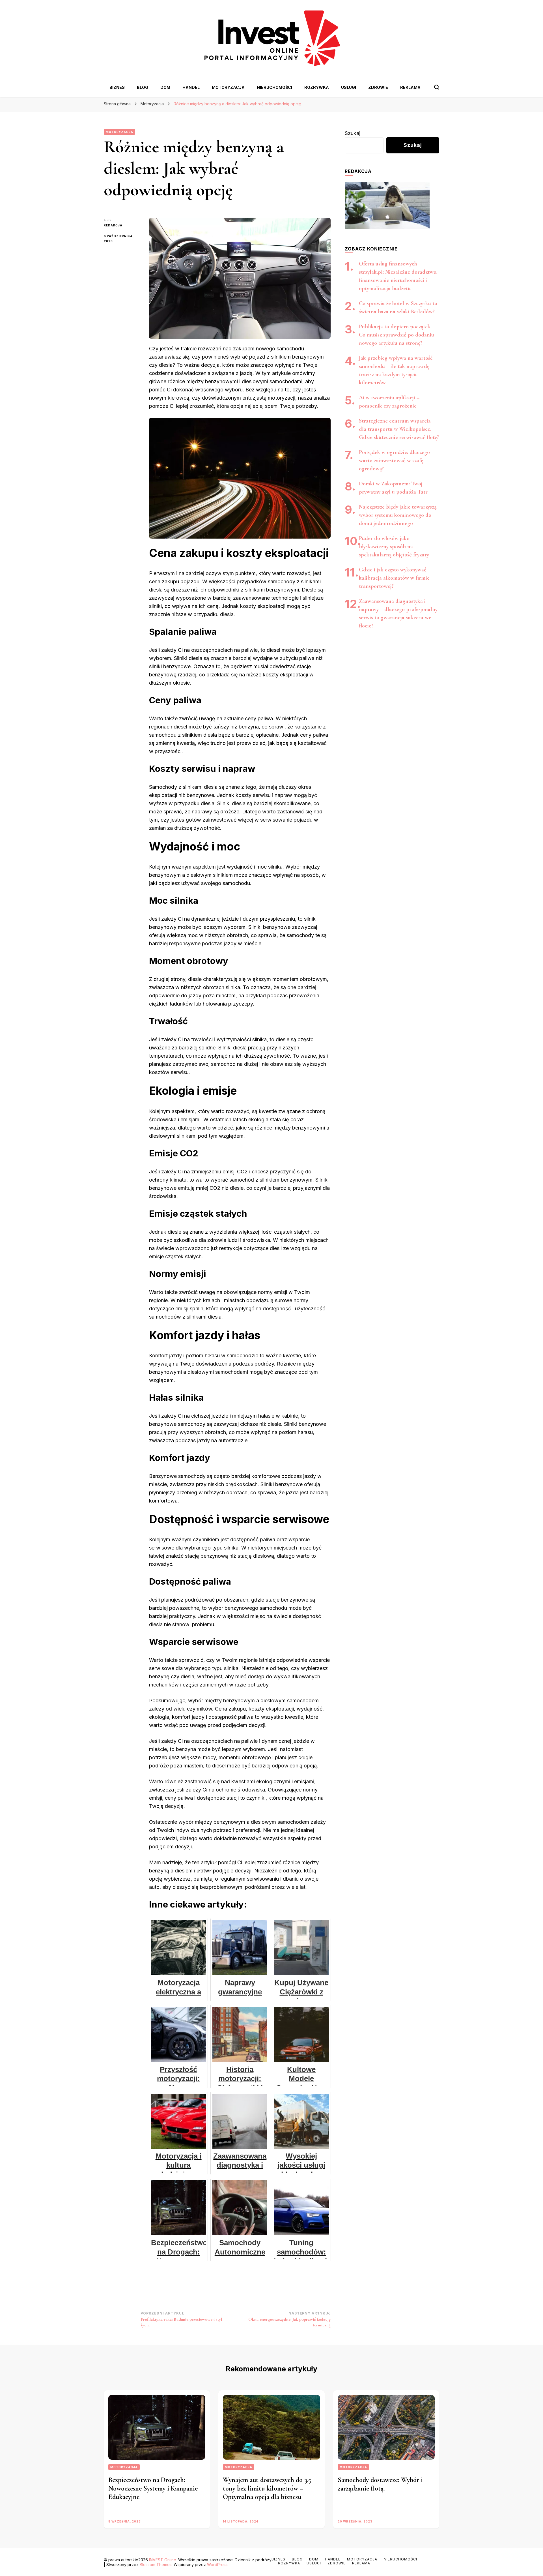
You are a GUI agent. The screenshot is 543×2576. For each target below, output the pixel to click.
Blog (143, 87)
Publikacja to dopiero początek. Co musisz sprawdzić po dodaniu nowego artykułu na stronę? (397, 335)
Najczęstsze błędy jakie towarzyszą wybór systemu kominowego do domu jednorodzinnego (398, 515)
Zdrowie (378, 87)
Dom (165, 87)
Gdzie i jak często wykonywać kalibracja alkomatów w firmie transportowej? (394, 578)
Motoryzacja (228, 87)
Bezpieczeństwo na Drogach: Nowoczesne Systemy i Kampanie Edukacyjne (153, 2488)
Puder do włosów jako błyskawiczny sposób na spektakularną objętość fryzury (394, 547)
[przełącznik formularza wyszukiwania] (437, 87)
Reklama (410, 87)
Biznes (117, 87)
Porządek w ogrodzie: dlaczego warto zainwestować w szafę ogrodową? (394, 460)
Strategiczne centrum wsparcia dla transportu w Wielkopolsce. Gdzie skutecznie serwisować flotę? (399, 429)
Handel (191, 87)
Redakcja (113, 225)
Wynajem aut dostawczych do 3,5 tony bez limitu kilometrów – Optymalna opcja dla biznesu (267, 2488)
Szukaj (353, 133)
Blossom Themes (156, 2565)
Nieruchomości (274, 87)
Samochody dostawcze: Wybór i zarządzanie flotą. (380, 2484)
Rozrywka (317, 87)
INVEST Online (163, 2560)
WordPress (217, 2565)
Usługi (349, 87)
